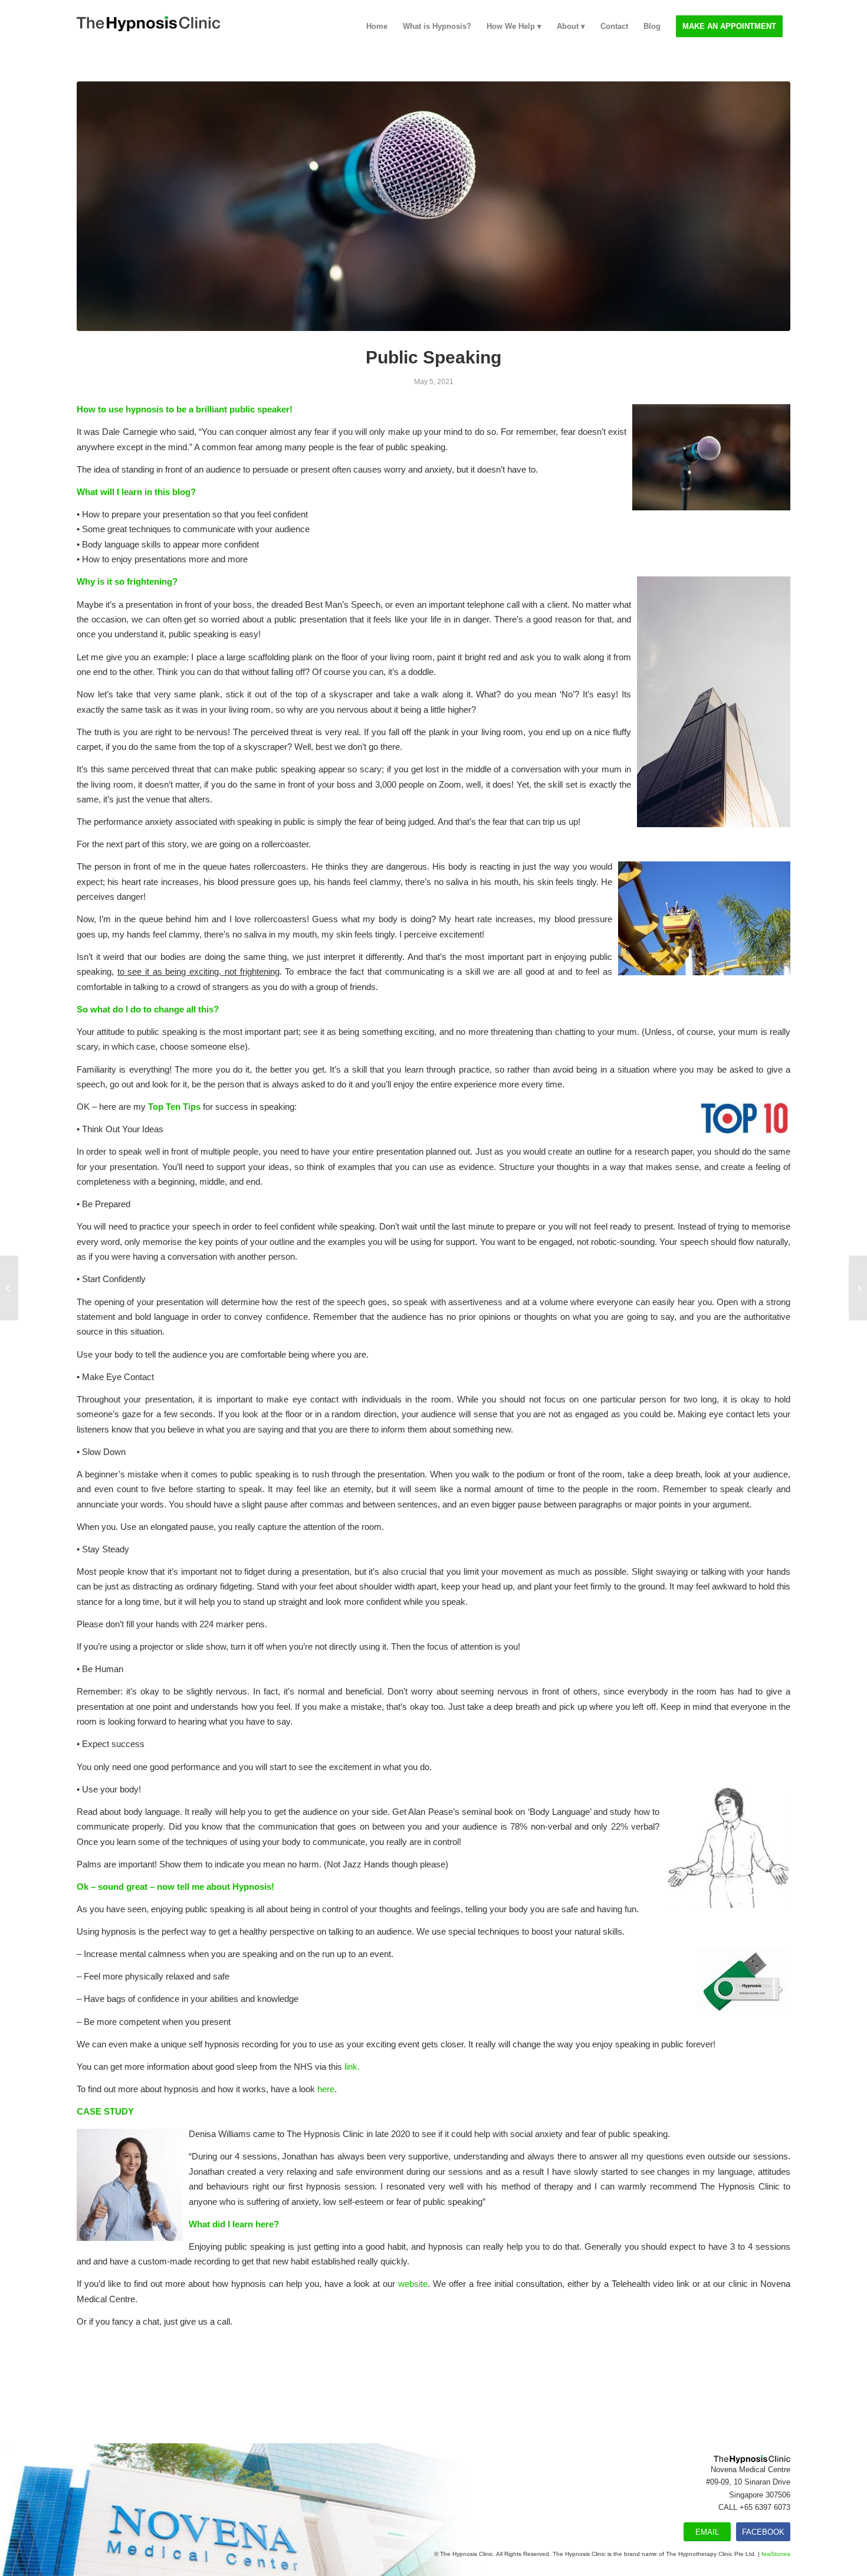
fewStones (776, 2554)
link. (352, 2067)
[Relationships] (858, 1288)
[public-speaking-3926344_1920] (433, 206)
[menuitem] (377, 27)
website (413, 2284)
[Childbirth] (9, 1288)
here (326, 2089)
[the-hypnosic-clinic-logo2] (148, 27)
